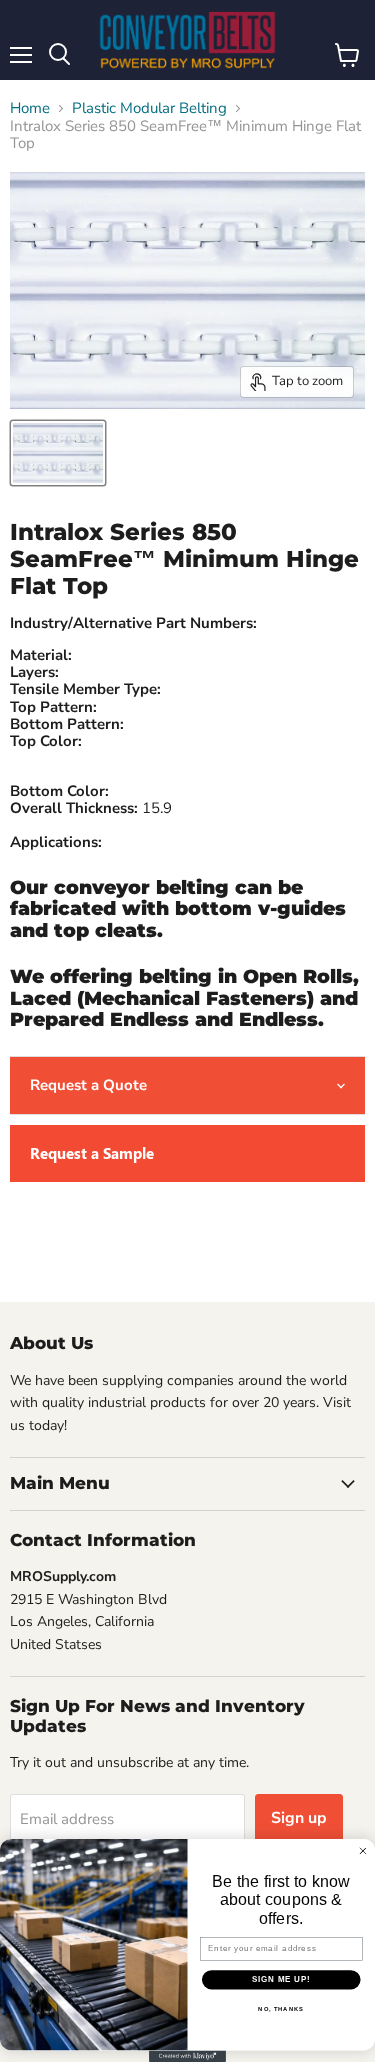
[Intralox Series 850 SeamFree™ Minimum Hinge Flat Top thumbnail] (58, 453)
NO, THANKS (281, 2008)
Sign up (299, 1818)
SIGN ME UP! (281, 1979)
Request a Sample (92, 1153)
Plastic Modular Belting (149, 108)
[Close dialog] (363, 1851)
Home (30, 108)
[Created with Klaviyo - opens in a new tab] (187, 2056)
